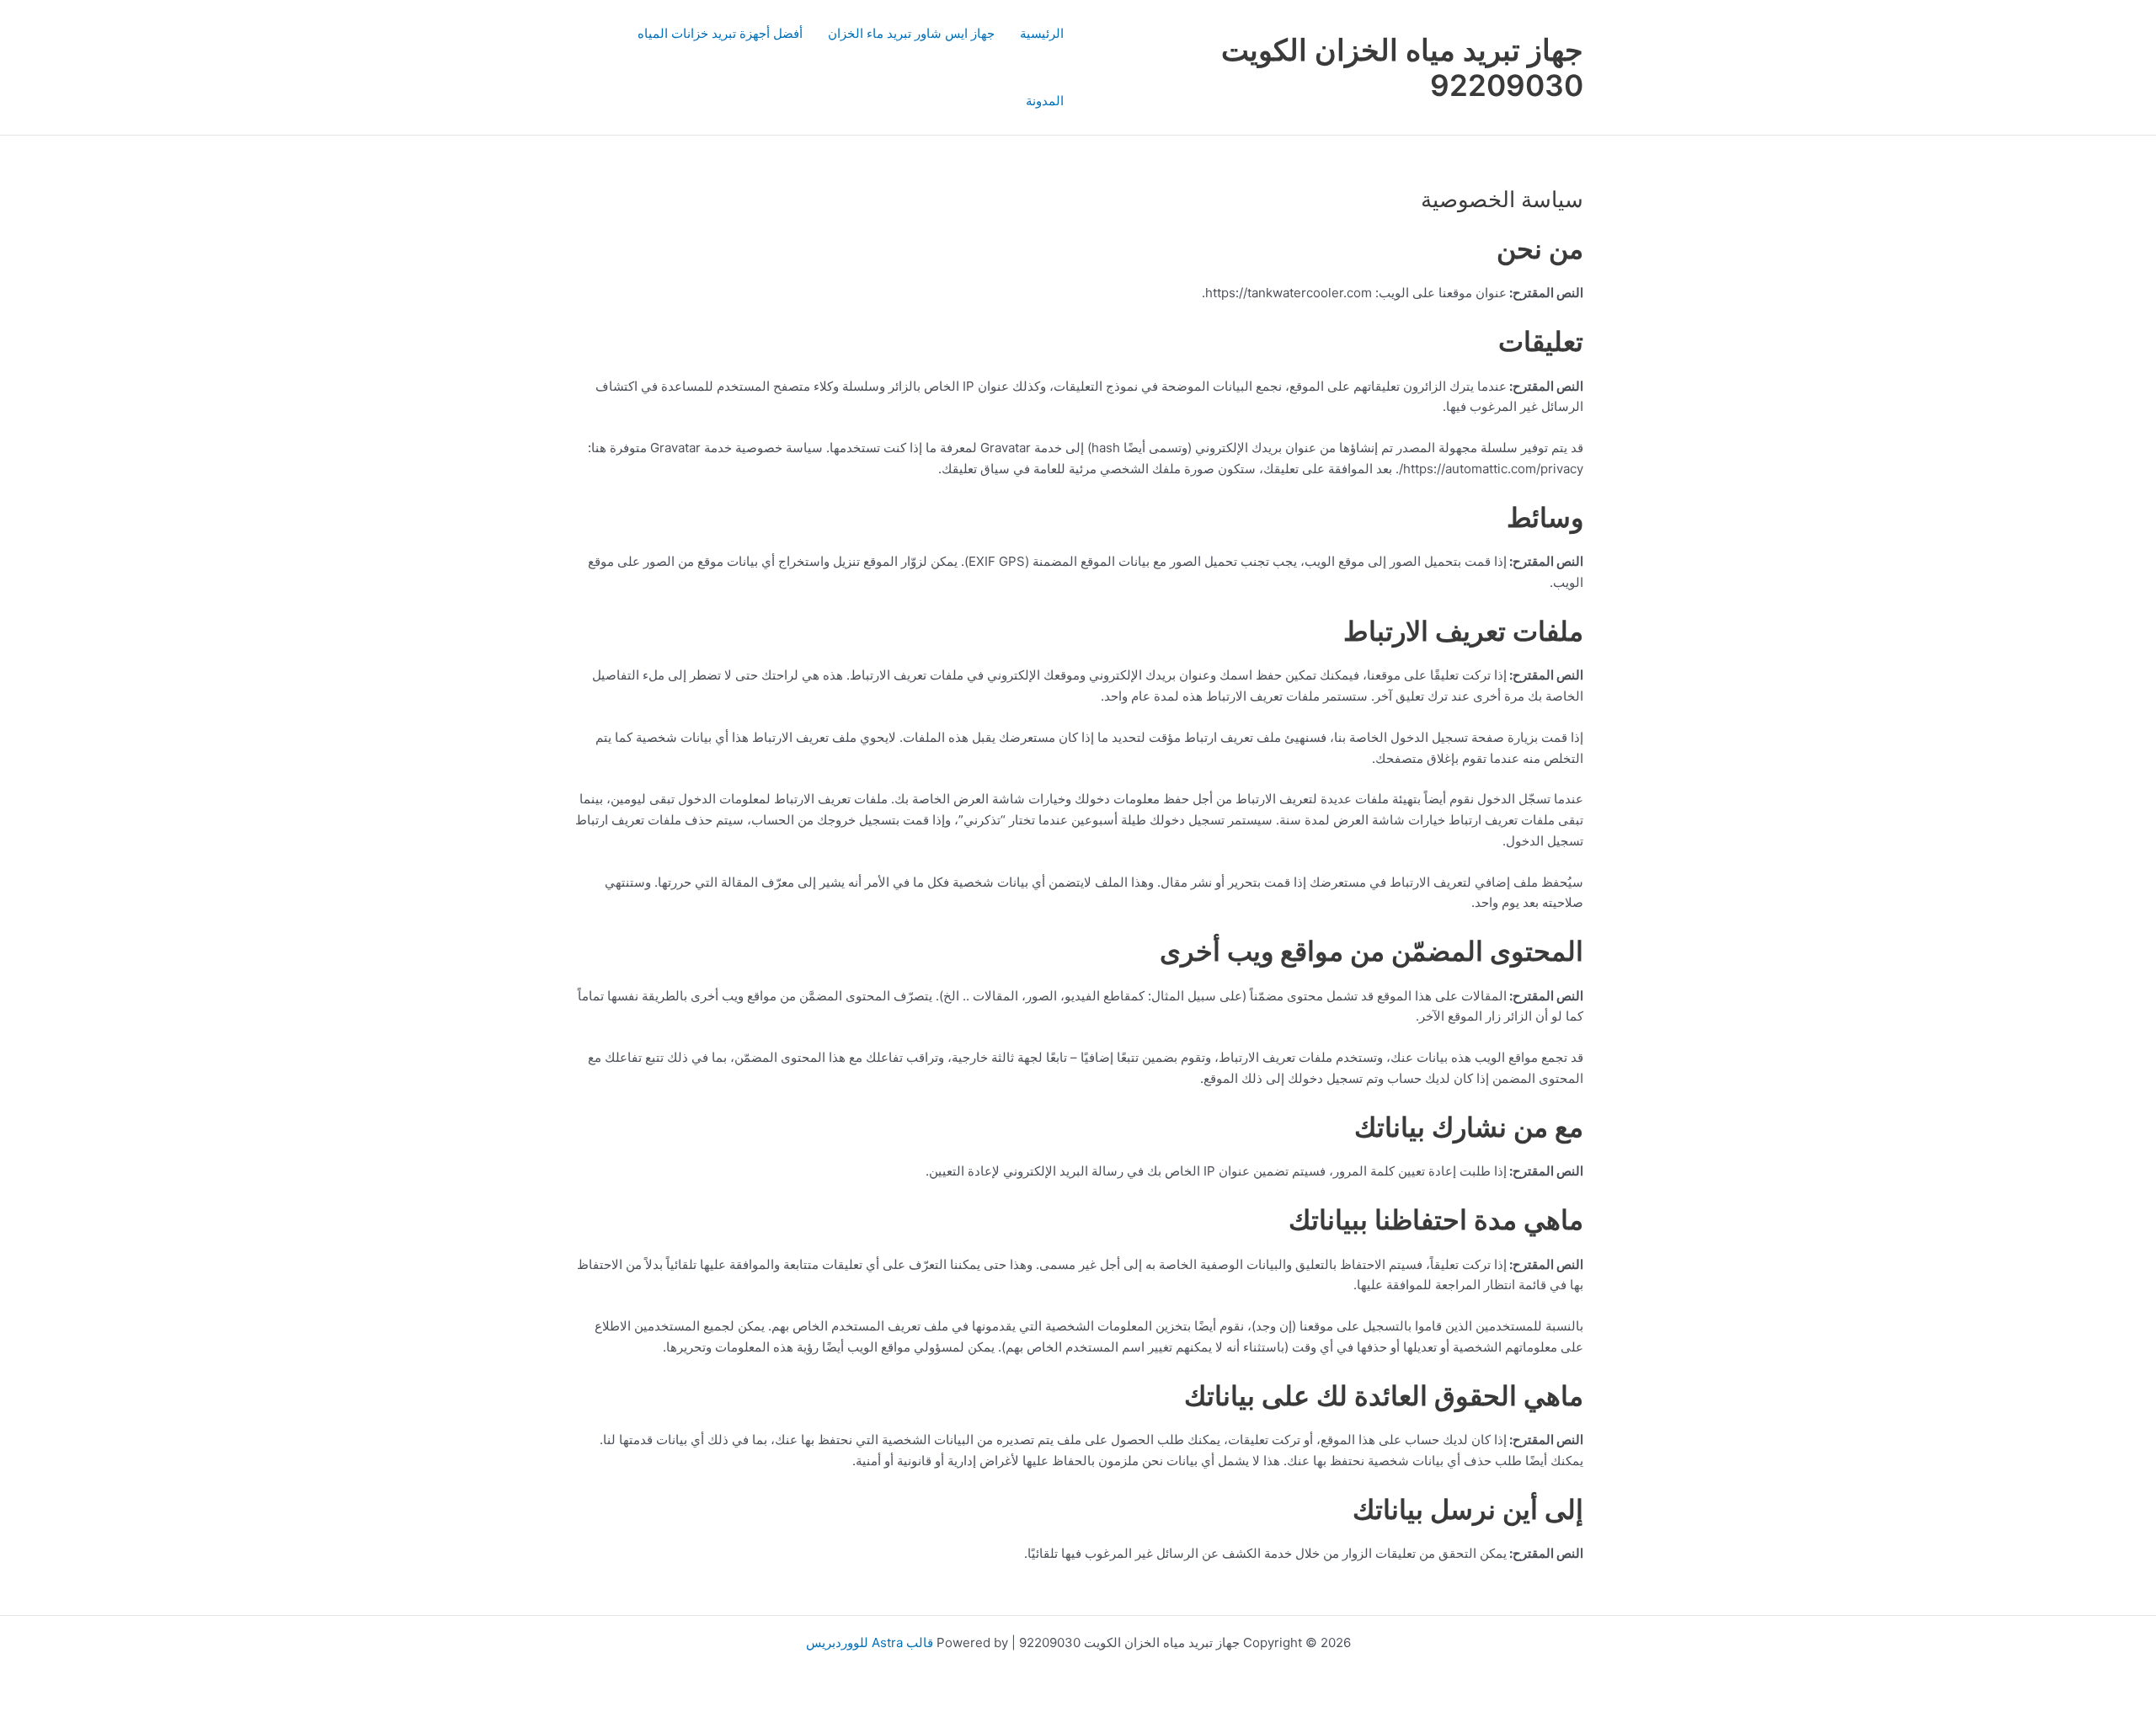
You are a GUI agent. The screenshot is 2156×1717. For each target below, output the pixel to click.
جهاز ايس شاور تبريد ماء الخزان (911, 33)
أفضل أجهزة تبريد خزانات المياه (720, 33)
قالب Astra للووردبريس (870, 1642)
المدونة (1045, 101)
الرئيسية (1042, 33)
